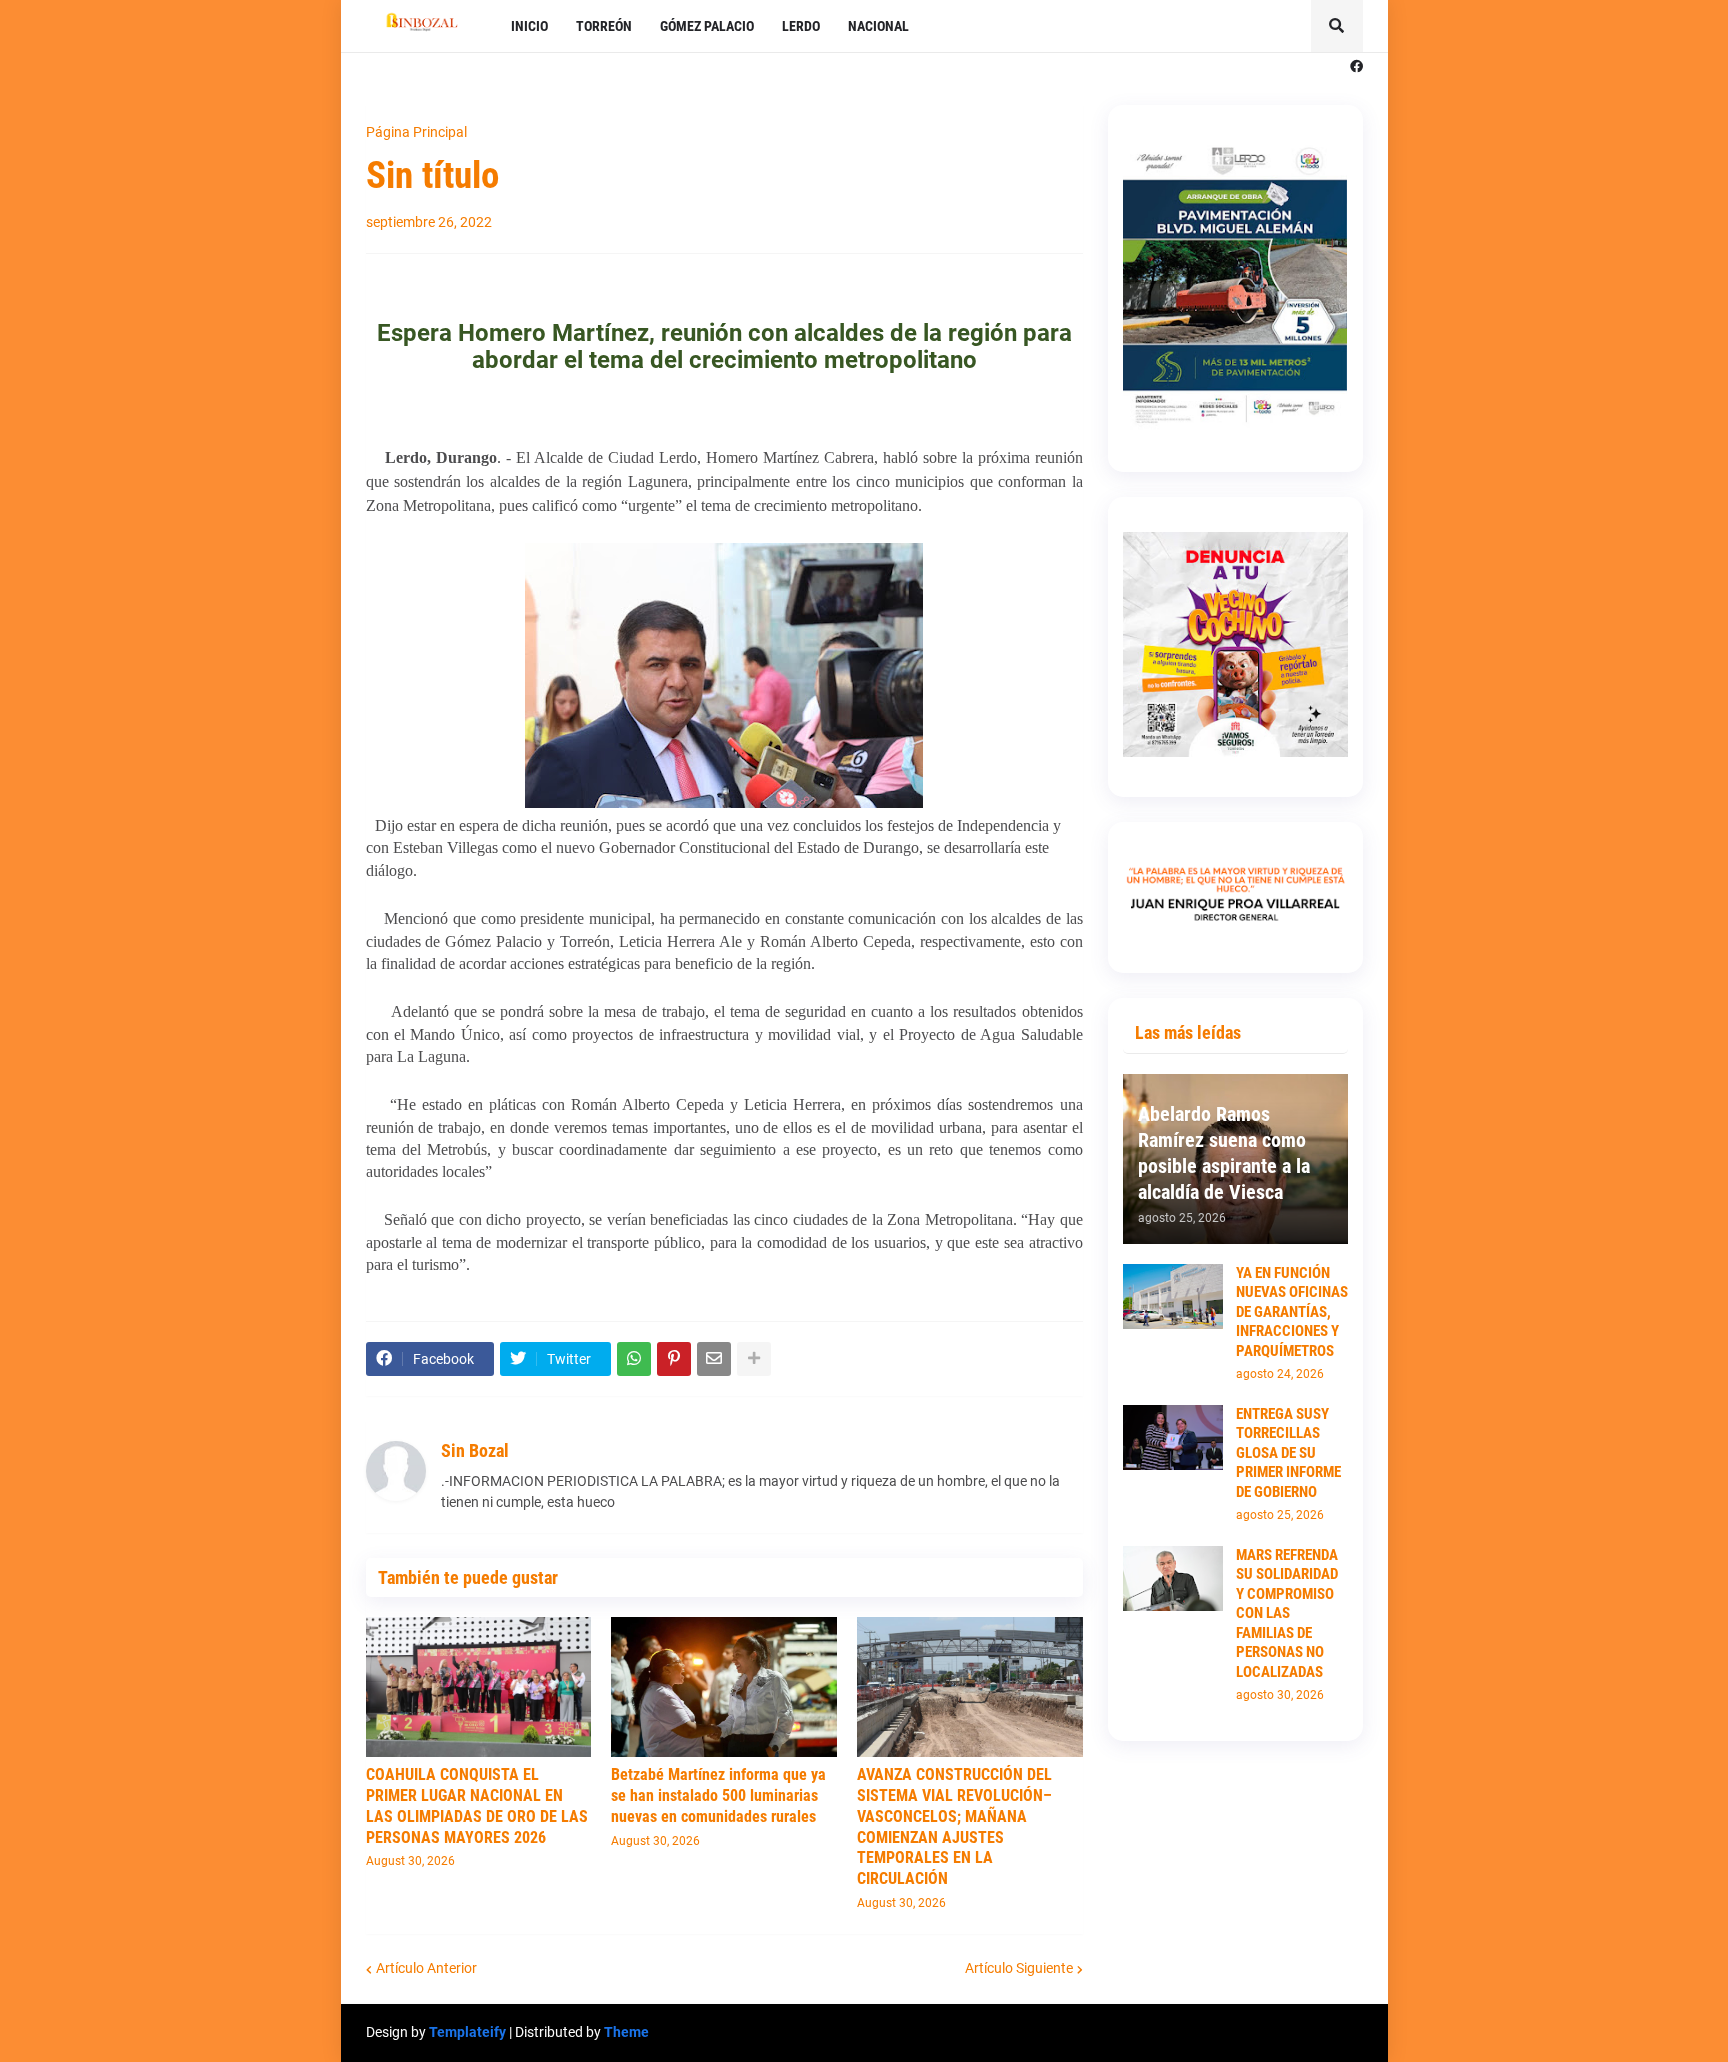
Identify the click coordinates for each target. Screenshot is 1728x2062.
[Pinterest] (674, 1359)
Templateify (467, 2032)
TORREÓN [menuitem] (604, 26)
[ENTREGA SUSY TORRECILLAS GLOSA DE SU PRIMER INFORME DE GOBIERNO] (1173, 1437)
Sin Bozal (475, 1450)
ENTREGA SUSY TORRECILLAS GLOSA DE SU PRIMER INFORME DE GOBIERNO (1288, 1453)
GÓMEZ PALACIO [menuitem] (707, 26)
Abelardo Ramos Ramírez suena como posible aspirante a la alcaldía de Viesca (1224, 1153)
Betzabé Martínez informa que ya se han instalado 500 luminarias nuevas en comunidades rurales (718, 1795)
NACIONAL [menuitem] (878, 26)
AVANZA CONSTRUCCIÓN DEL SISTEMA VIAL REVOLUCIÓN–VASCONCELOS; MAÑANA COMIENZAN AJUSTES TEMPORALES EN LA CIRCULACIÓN (954, 1826)
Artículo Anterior (426, 1968)
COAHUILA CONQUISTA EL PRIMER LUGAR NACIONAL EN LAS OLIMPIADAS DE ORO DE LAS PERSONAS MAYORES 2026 (477, 1805)
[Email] (714, 1359)
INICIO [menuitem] (529, 26)
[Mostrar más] (754, 1359)
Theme (626, 2032)
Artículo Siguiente (1019, 1968)
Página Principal (416, 132)
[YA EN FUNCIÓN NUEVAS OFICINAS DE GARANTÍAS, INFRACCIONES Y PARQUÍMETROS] (1173, 1296)
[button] (1337, 26)
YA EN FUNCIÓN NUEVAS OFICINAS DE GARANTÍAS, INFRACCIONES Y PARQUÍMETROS (1292, 1312)
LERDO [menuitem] (801, 26)
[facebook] (1356, 67)
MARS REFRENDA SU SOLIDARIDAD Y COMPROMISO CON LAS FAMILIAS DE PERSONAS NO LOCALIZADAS (1287, 1613)
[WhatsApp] (634, 1359)
